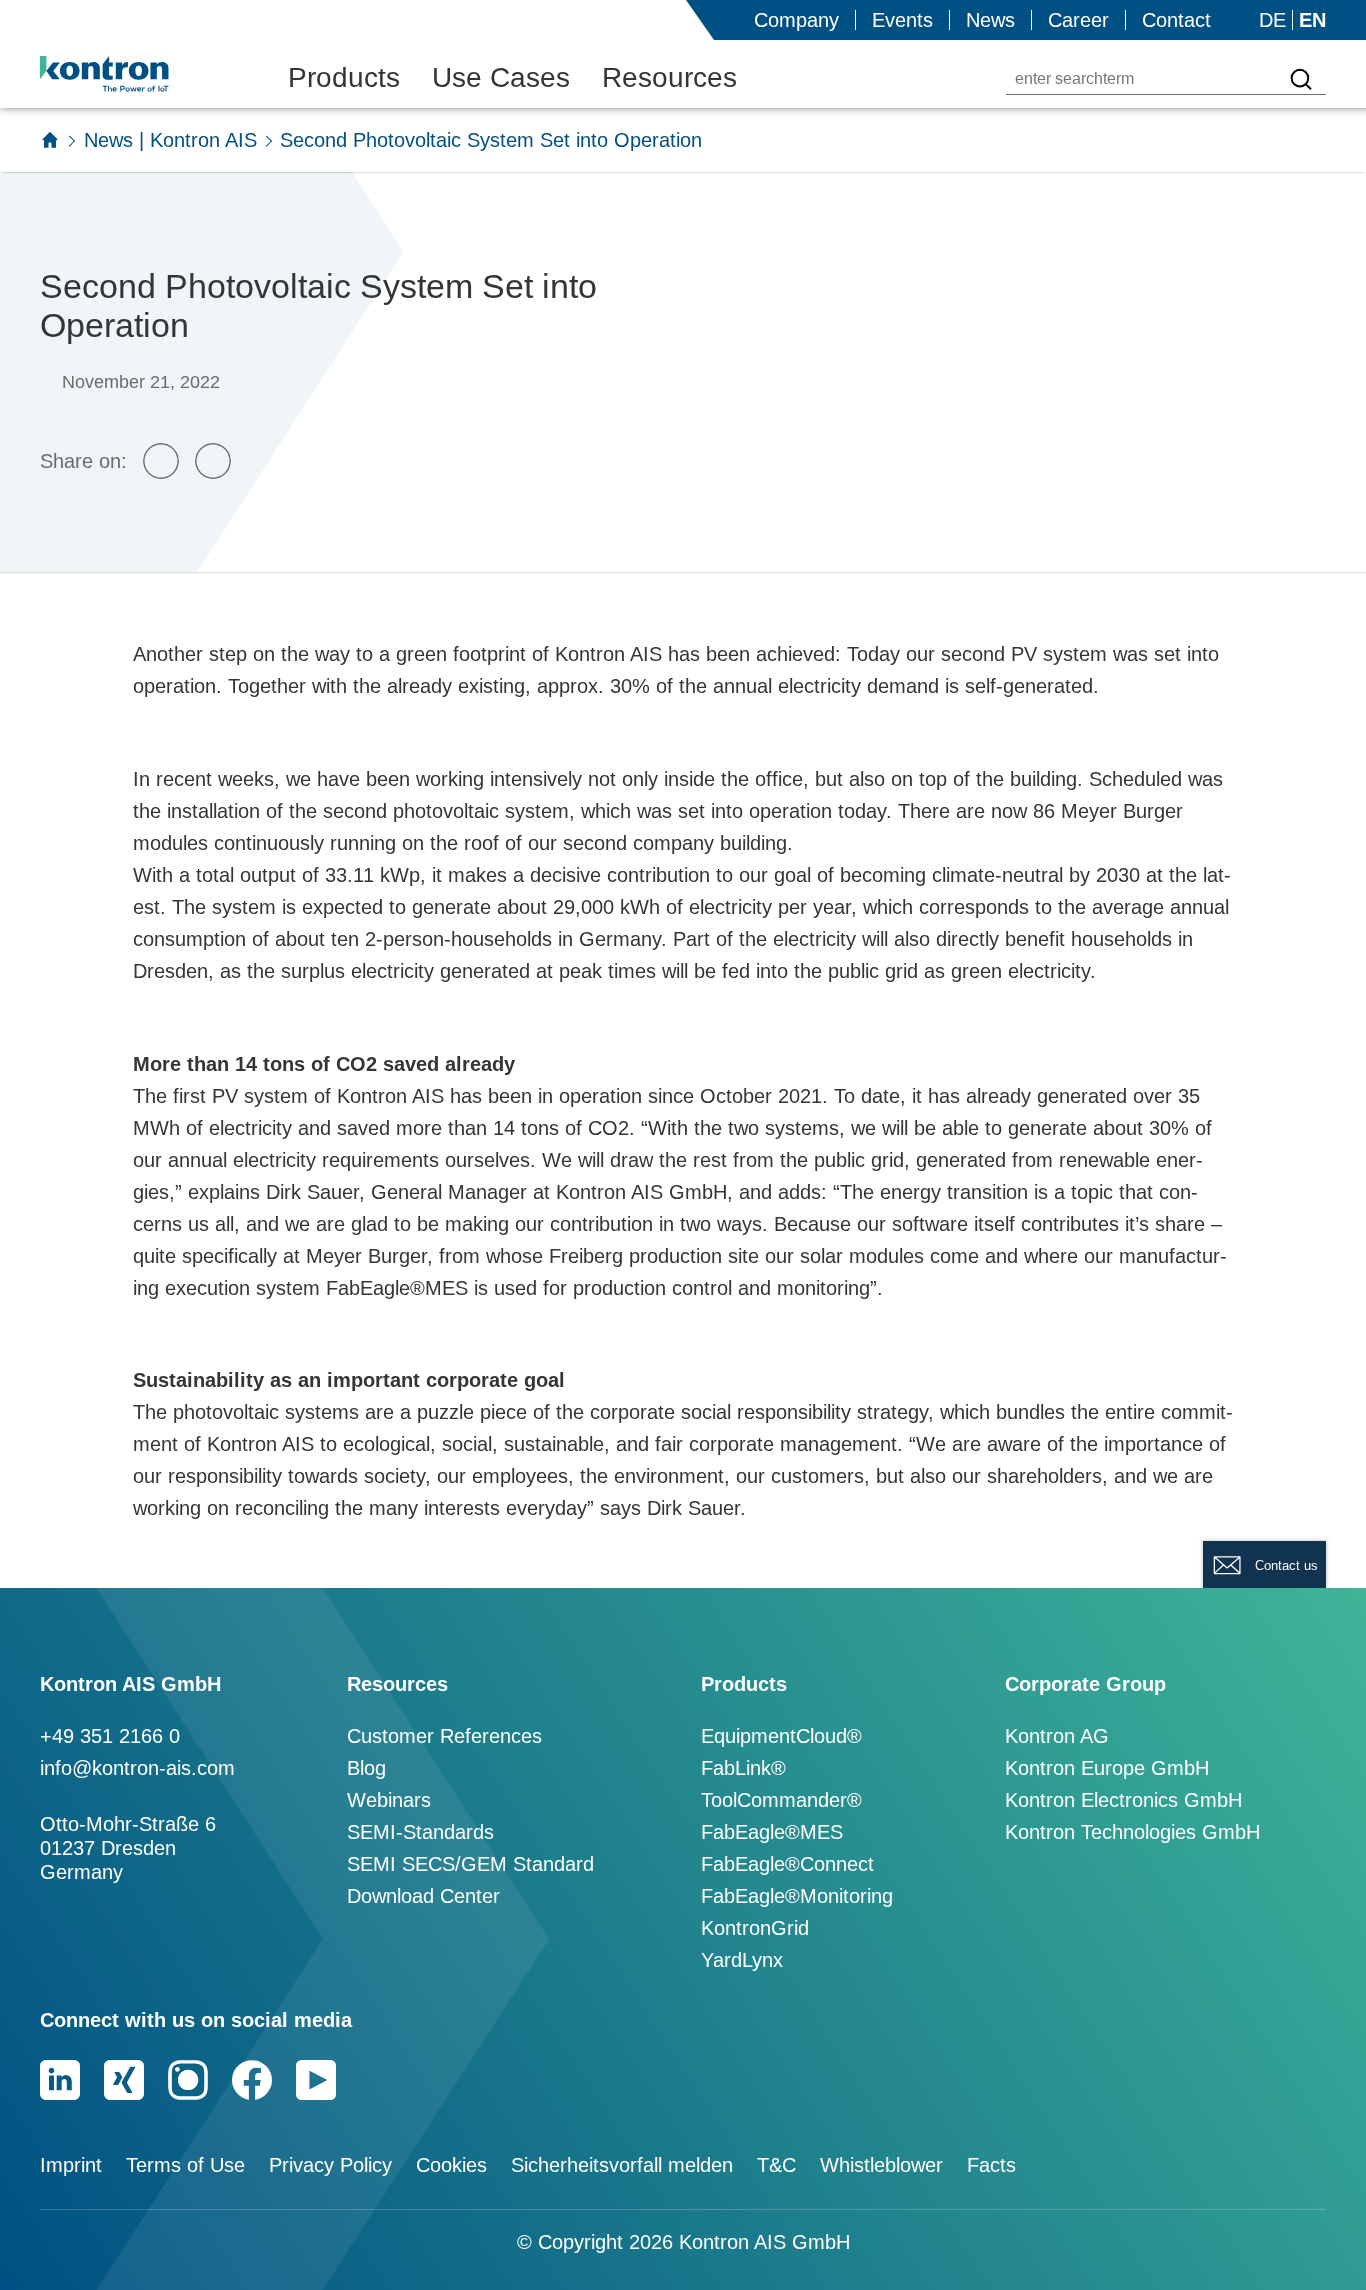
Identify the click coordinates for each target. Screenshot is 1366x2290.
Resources (669, 77)
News (990, 20)
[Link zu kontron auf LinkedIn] (60, 2080)
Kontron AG (1057, 1736)
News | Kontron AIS (170, 140)
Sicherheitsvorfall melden (622, 2165)
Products (344, 77)
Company (796, 20)
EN (1312, 20)
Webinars (389, 1800)
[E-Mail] (161, 461)
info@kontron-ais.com (137, 1768)
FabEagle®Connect (787, 1864)
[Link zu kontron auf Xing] (124, 2080)
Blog (366, 1768)
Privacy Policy (330, 2165)
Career (1078, 20)
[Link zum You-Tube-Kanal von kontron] (316, 2080)
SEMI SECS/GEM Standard (470, 1864)
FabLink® (743, 1768)
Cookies (451, 2165)
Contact (1176, 20)
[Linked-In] (213, 461)
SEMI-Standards (420, 1832)
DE (1272, 20)
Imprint (71, 2165)
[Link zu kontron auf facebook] (252, 2080)
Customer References (444, 1736)
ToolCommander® (781, 1800)
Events (902, 20)
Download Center (423, 1896)
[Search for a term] (1301, 79)
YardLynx (742, 1960)
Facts (991, 2165)
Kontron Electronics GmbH (1123, 1800)
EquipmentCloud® (781, 1736)
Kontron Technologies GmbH (1132, 1832)
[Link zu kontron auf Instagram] (188, 2080)
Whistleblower (881, 2165)
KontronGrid (755, 1928)
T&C (776, 2165)
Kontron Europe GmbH (1107, 1768)
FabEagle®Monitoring (797, 1896)
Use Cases (501, 77)
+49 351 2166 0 (110, 1736)
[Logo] (136, 74)
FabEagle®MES (772, 1832)
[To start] (50, 140)
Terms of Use (185, 2165)
